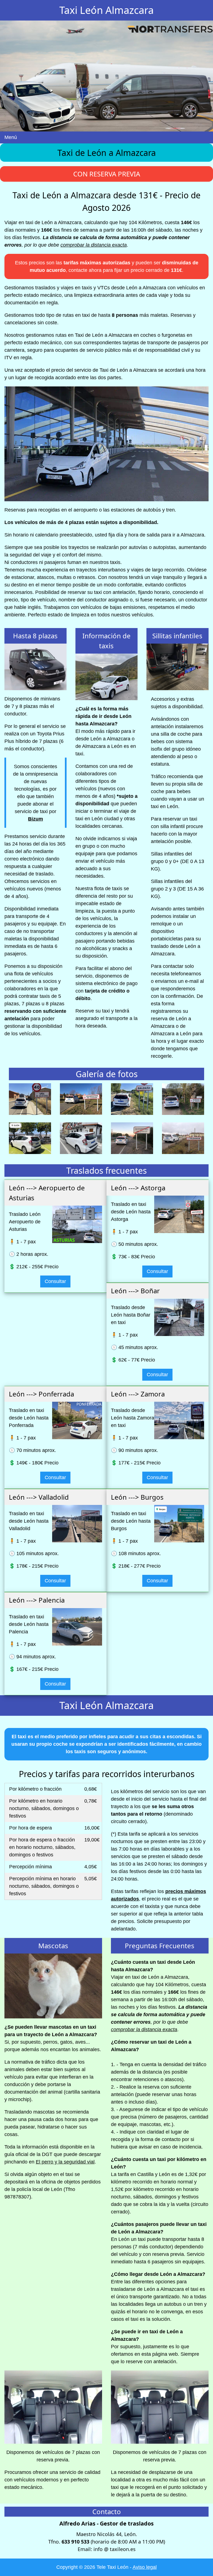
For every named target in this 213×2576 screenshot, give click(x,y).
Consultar (55, 1281)
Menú (11, 137)
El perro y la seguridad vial (65, 2162)
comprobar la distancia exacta (94, 245)
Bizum (35, 819)
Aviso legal (145, 2567)
